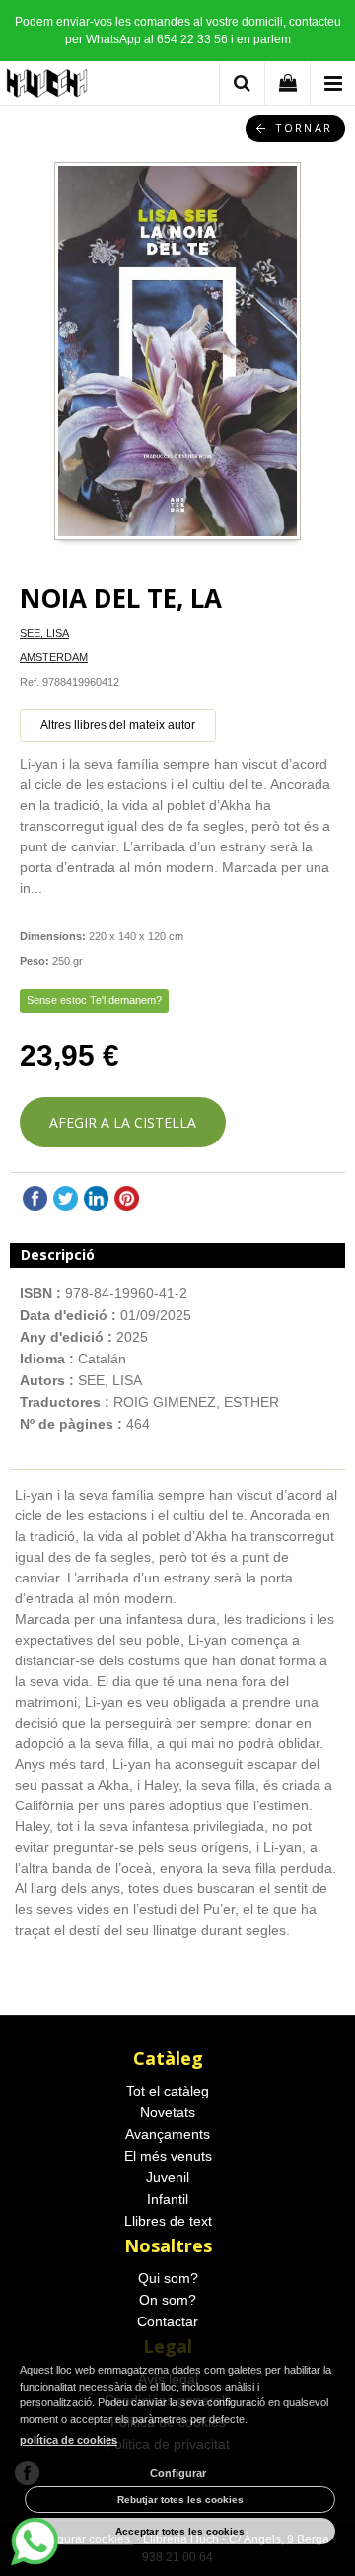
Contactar (168, 2321)
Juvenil (168, 2177)
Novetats (168, 2112)
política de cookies (69, 2440)
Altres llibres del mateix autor (118, 725)
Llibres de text (168, 2221)
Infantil (168, 2199)
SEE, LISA (44, 633)
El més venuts (168, 2156)
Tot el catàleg (168, 2091)
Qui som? (168, 2278)
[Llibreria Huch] (48, 86)
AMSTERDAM (54, 657)
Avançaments (168, 2134)
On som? (168, 2300)
